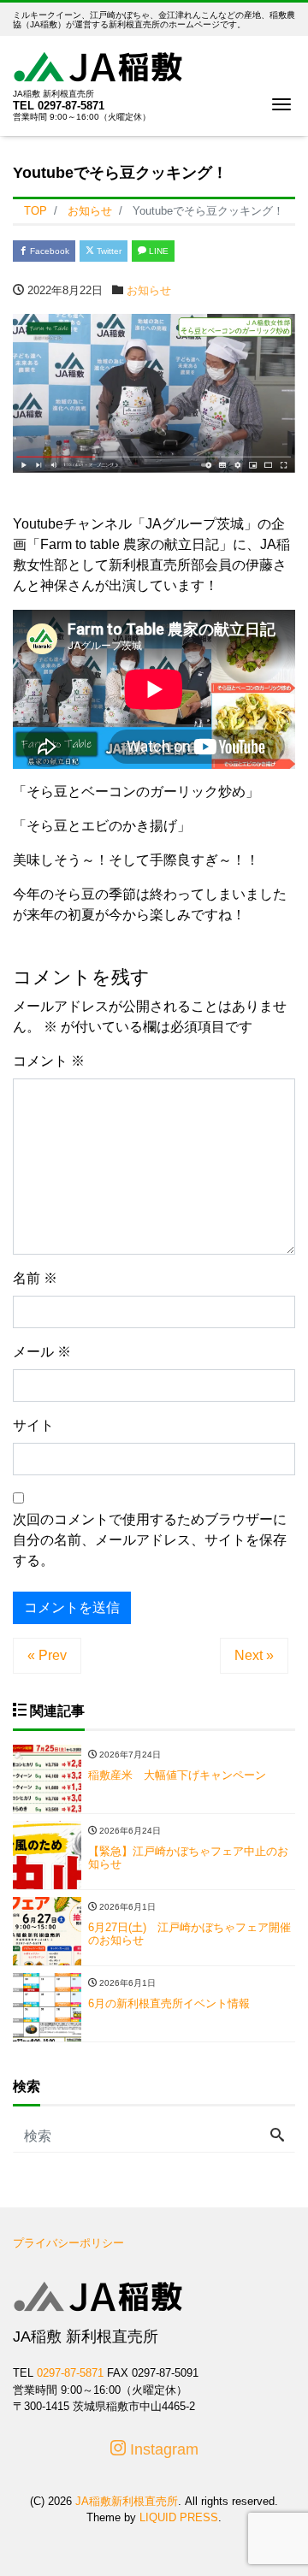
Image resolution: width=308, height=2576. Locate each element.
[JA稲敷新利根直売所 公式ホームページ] (98, 65)
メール (42, 1352)
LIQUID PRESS (179, 2517)
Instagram (162, 2449)
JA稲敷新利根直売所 (127, 2501)
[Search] (277, 2136)
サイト (33, 1425)
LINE (157, 251)
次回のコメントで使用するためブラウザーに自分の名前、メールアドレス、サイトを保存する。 (150, 1540)
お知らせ (149, 290)
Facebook (48, 251)
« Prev (47, 1655)
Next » (254, 1655)
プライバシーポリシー (68, 2243)
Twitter (108, 251)
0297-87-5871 (71, 106)
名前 (35, 1278)
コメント (49, 1061)
